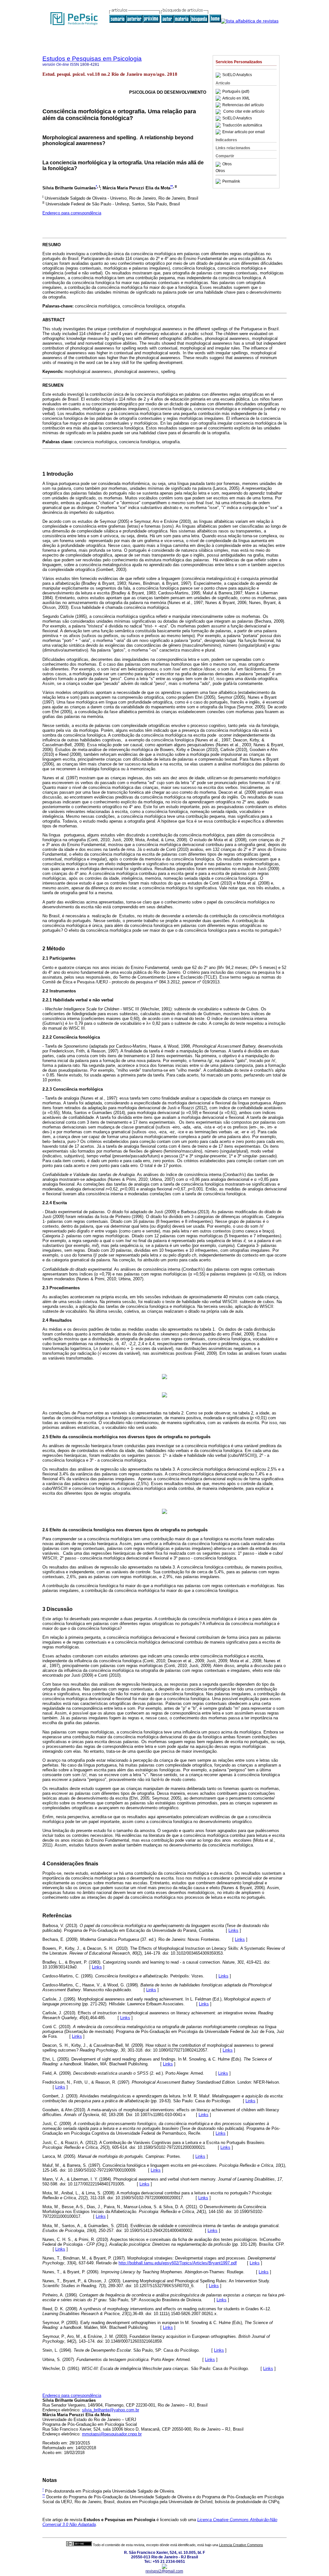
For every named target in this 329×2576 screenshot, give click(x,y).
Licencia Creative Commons (241, 2545)
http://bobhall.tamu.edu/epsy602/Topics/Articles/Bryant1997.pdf (178, 2263)
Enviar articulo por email (244, 132)
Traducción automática (242, 125)
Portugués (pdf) (236, 91)
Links (233, 1930)
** (172, 186)
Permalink (231, 181)
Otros (227, 164)
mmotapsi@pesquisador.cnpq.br (112, 2434)
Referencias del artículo (243, 105)
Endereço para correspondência (72, 213)
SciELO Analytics (237, 75)
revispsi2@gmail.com (164, 2571)
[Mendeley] (219, 164)
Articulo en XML (236, 98)
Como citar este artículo (244, 112)
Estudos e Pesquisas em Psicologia (92, 59)
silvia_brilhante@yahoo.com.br (111, 2410)
